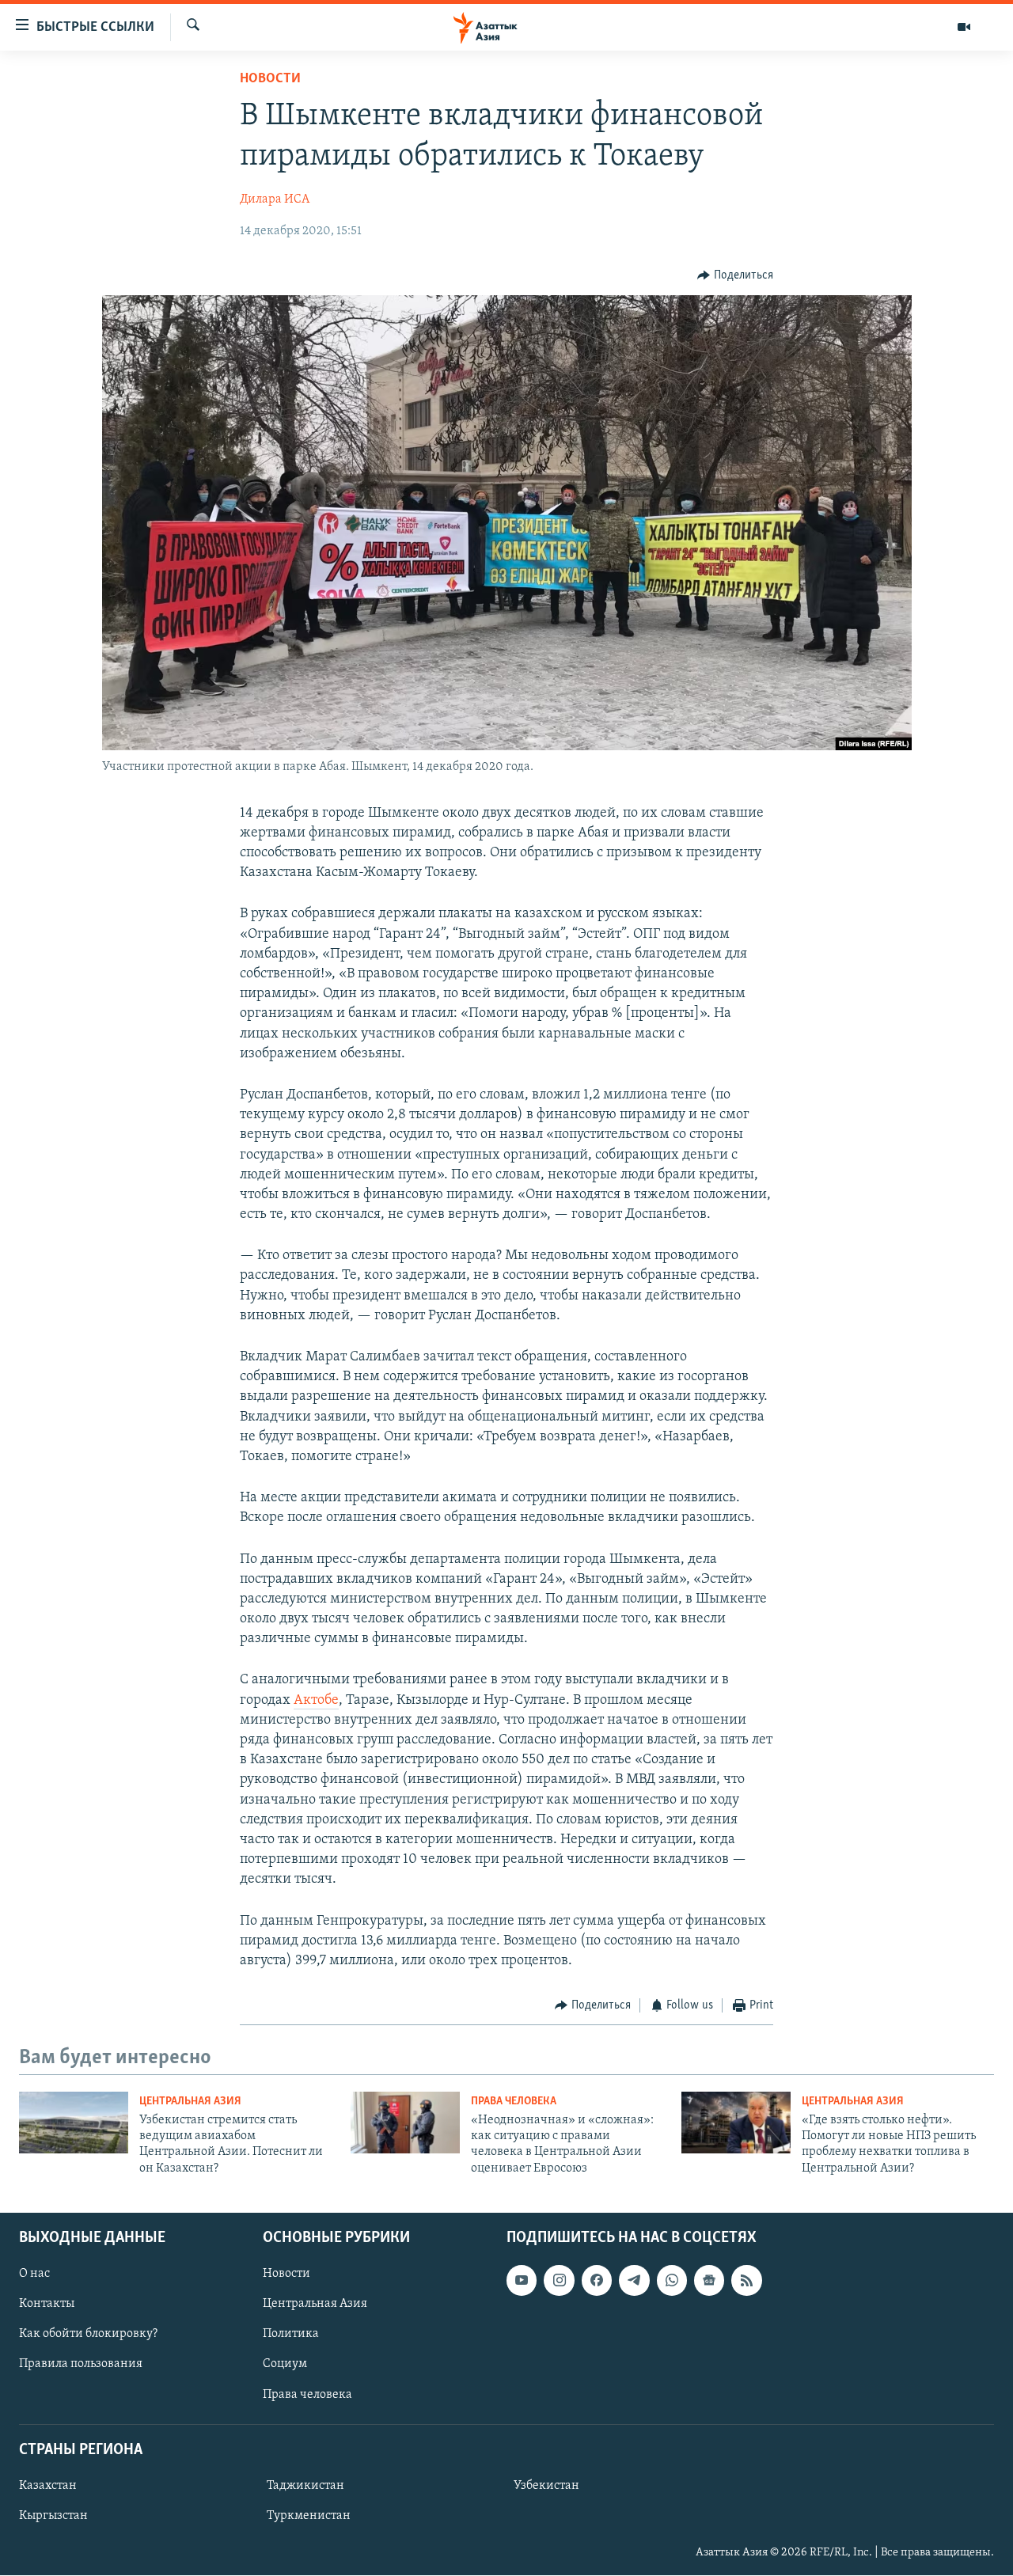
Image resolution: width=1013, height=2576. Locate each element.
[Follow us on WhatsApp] (672, 2281)
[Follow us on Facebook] (597, 2281)
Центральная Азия (190, 2102)
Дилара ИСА (275, 199)
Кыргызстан (53, 2516)
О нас (34, 2274)
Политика (291, 2335)
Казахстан (48, 2486)
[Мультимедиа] (964, 27)
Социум (285, 2365)
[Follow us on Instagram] (559, 2281)
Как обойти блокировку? (88, 2335)
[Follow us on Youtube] (522, 2281)
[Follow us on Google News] (709, 2281)
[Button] (735, 275)
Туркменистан (309, 2516)
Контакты (47, 2305)
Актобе (316, 1701)
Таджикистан (305, 2486)
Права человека (514, 2102)
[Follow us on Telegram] (634, 2281)
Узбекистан (546, 2486)
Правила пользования (81, 2365)
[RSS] (746, 2281)
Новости (270, 79)
